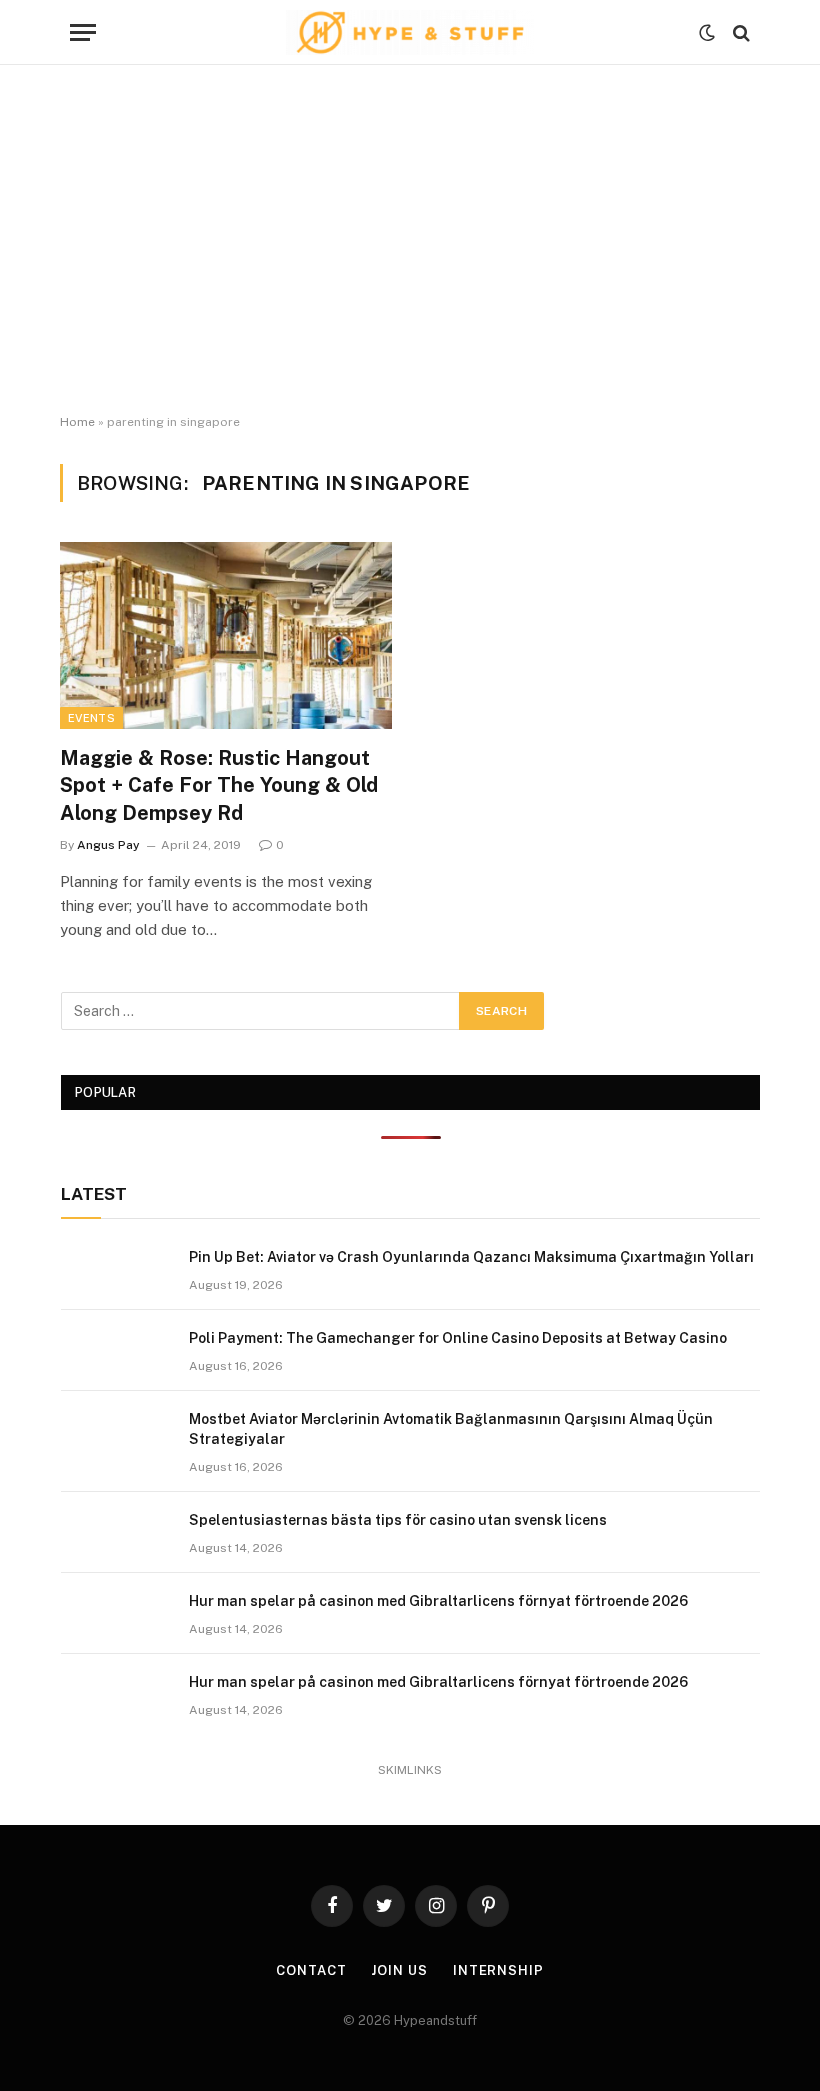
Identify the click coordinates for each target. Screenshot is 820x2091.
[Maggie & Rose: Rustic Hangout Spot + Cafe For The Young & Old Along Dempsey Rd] (226, 635)
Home (77, 422)
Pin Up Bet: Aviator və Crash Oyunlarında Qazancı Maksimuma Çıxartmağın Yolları (471, 1257)
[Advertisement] (410, 240)
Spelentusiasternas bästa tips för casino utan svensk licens (398, 1520)
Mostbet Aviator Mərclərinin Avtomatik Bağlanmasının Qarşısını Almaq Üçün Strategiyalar (451, 1429)
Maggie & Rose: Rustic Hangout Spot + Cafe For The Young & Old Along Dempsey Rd (219, 785)
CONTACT (311, 1970)
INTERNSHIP (498, 1970)
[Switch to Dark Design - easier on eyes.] (707, 33)
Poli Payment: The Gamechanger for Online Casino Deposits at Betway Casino (458, 1338)
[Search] (739, 32)
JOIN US (399, 1970)
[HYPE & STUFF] (410, 32)
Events (91, 718)
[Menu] (83, 32)
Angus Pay (108, 845)
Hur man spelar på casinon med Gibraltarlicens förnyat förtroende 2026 (438, 1601)
